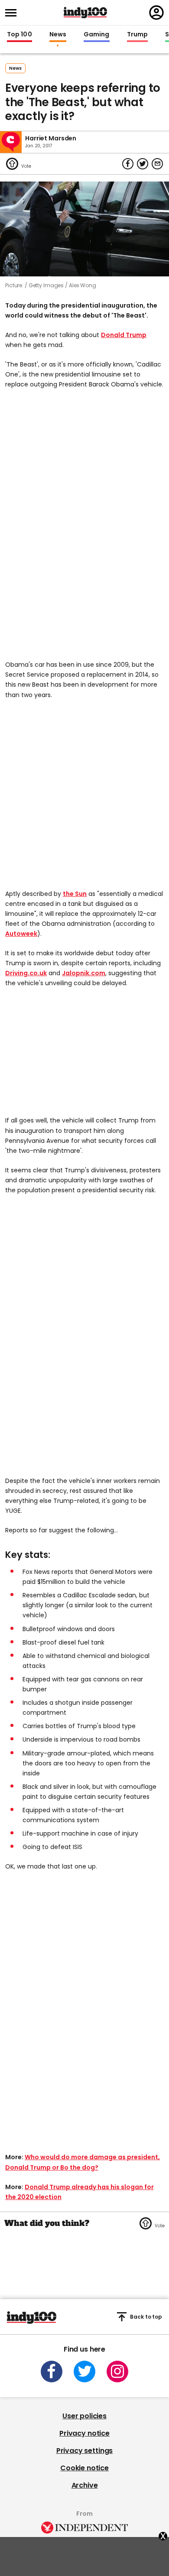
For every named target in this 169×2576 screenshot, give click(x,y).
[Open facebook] (52, 2372)
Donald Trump (124, 335)
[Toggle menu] (13, 13)
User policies (84, 2416)
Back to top (146, 2317)
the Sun (75, 894)
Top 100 (19, 35)
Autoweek (21, 934)
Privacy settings (84, 2451)
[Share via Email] (157, 164)
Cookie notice (84, 2468)
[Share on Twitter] (143, 164)
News (58, 35)
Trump (137, 35)
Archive (85, 2485)
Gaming (97, 35)
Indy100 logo (85, 13)
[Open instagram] (117, 2372)
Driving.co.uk (26, 973)
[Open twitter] (84, 2372)
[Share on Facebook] (128, 164)
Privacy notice (84, 2433)
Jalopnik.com (84, 973)
